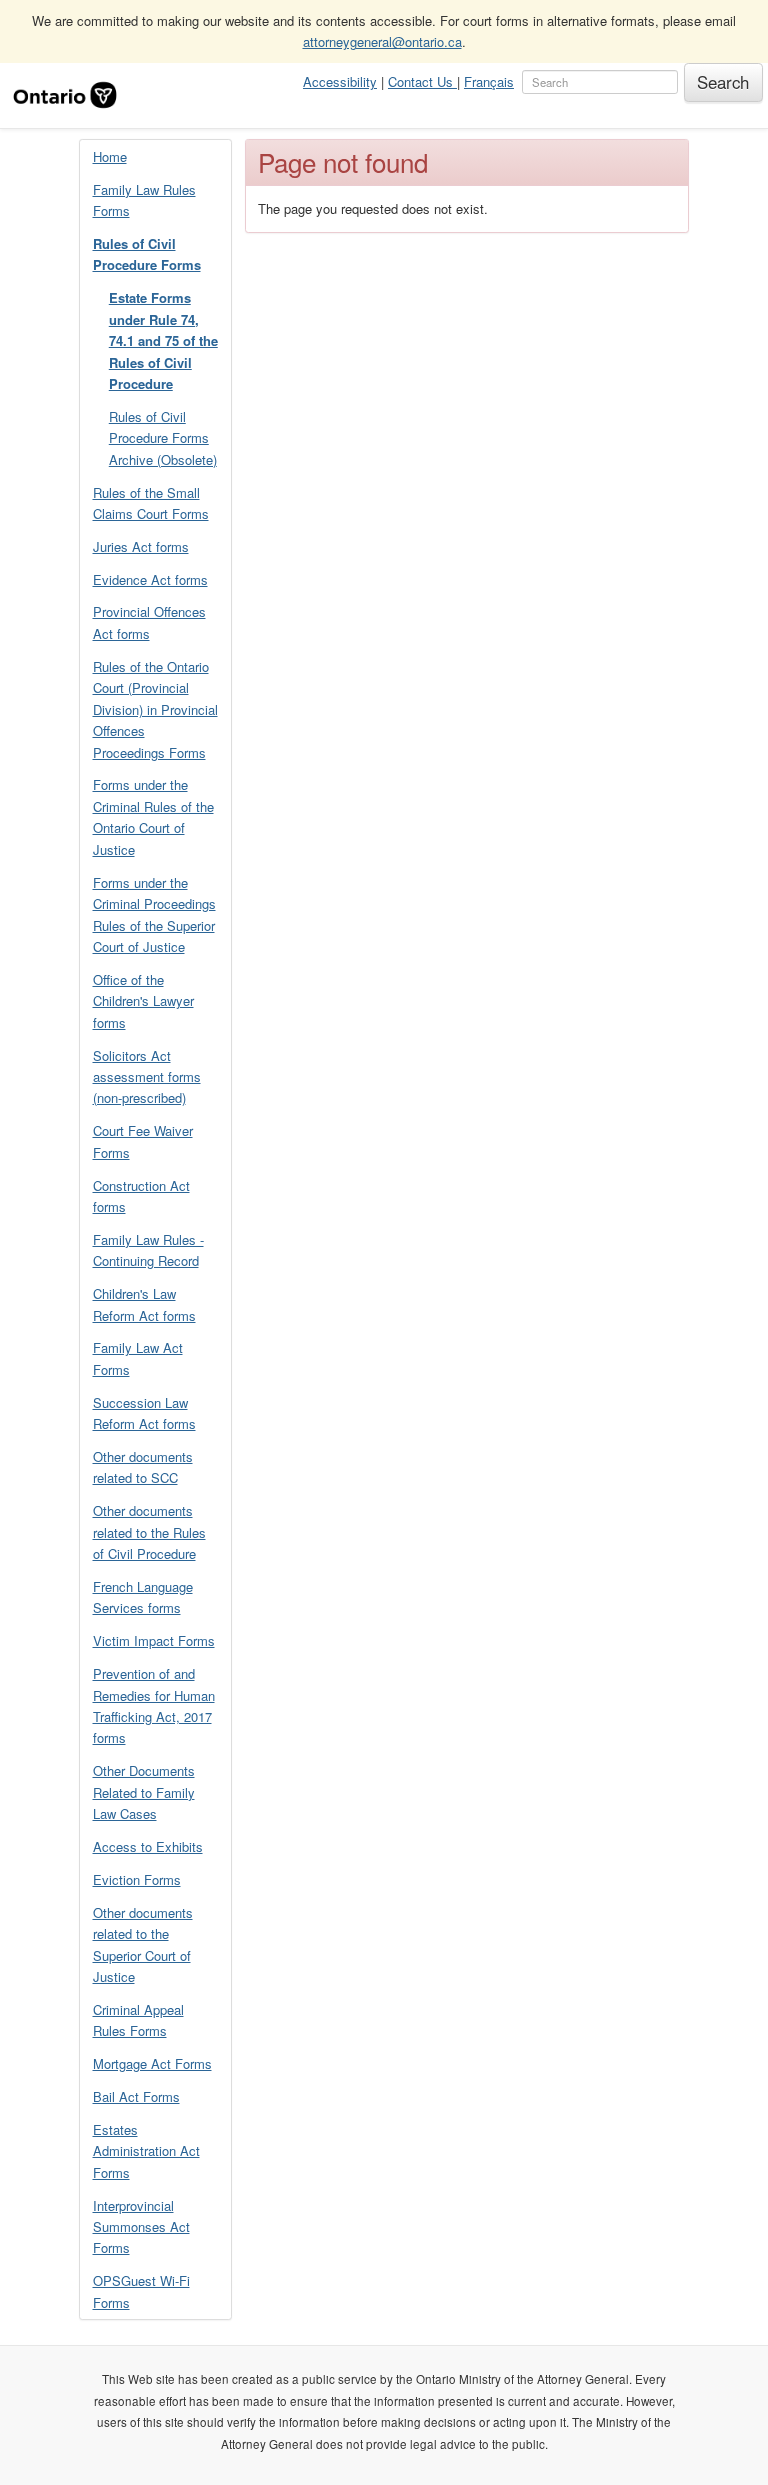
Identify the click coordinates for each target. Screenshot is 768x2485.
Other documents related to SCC (143, 1467)
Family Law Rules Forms (144, 200)
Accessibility (340, 81)
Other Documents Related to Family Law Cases (144, 1792)
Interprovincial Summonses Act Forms (141, 2227)
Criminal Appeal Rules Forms (138, 2020)
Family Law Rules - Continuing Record (148, 1250)
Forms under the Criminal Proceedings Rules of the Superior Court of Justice (154, 914)
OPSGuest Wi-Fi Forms (141, 2291)
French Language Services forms (143, 1597)
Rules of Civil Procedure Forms (147, 254)
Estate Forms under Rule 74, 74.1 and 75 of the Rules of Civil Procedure (163, 340)
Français (489, 81)
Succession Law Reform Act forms (144, 1413)
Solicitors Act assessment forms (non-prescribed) (147, 1077)
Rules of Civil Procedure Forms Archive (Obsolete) (163, 438)
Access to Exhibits (148, 1846)
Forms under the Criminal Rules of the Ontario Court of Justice (153, 816)
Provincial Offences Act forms (149, 622)
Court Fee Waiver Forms (143, 1141)
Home (110, 156)
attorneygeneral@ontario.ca (382, 41)
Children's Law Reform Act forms (144, 1304)
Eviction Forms (137, 1879)
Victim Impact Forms (154, 1640)
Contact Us (422, 81)
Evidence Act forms (150, 579)
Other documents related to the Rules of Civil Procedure (149, 1532)
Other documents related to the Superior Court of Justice (143, 1944)
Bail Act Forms (136, 2096)
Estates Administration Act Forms (146, 2151)
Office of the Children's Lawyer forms (143, 1001)
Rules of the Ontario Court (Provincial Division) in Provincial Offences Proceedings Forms (155, 709)
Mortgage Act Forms (152, 2063)
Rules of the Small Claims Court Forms (151, 503)
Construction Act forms (141, 1196)
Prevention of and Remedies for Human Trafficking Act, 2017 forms (154, 1705)
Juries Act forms (141, 546)
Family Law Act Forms (138, 1358)
